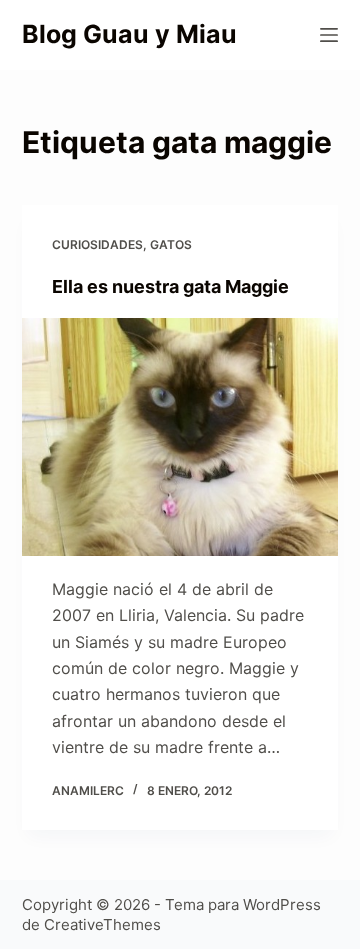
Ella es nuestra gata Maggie (170, 286)
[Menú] (329, 35)
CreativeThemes (102, 924)
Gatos (171, 244)
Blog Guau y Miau (129, 34)
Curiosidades (97, 244)
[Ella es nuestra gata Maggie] (180, 437)
